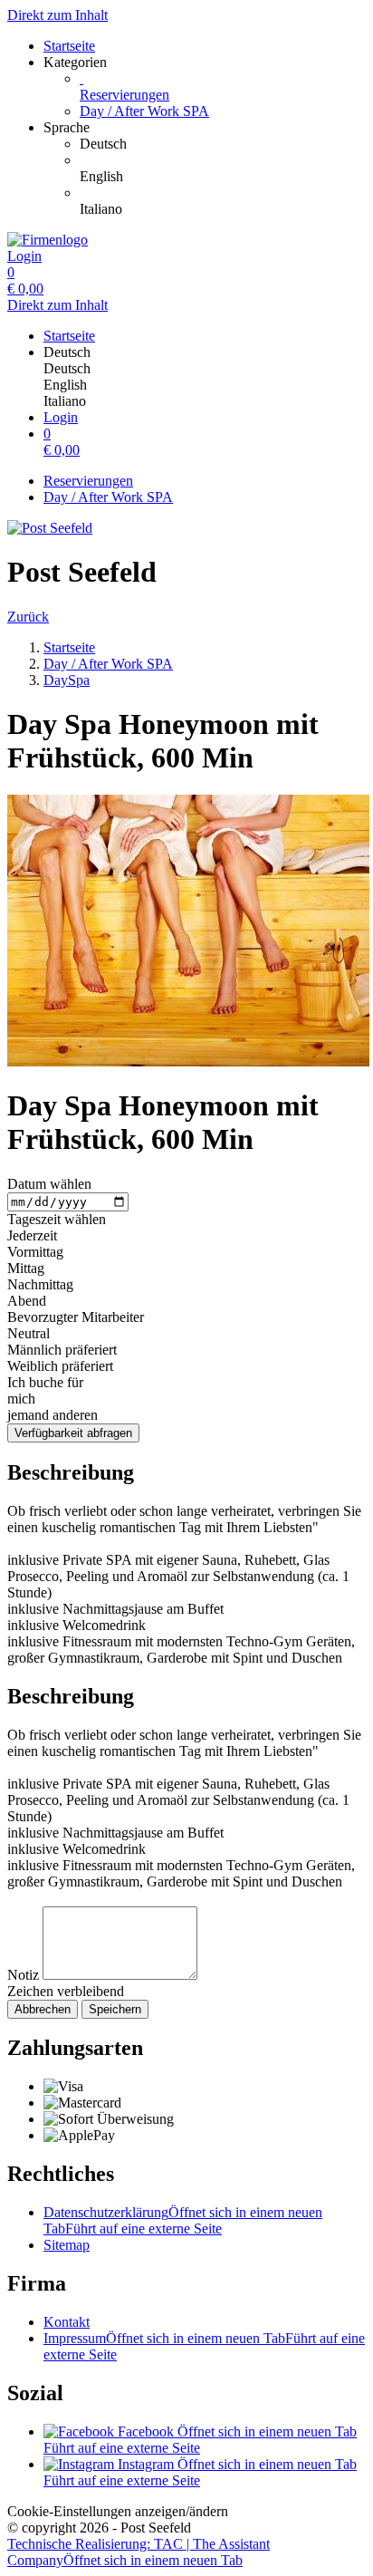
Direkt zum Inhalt (57, 15)
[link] (223, 144)
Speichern (115, 2009)
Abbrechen (43, 2009)
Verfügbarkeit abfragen (73, 1433)
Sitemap (67, 2245)
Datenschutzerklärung (183, 2220)
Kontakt (67, 2322)
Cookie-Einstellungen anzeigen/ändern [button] (118, 2511)
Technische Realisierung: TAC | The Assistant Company (139, 2552)
